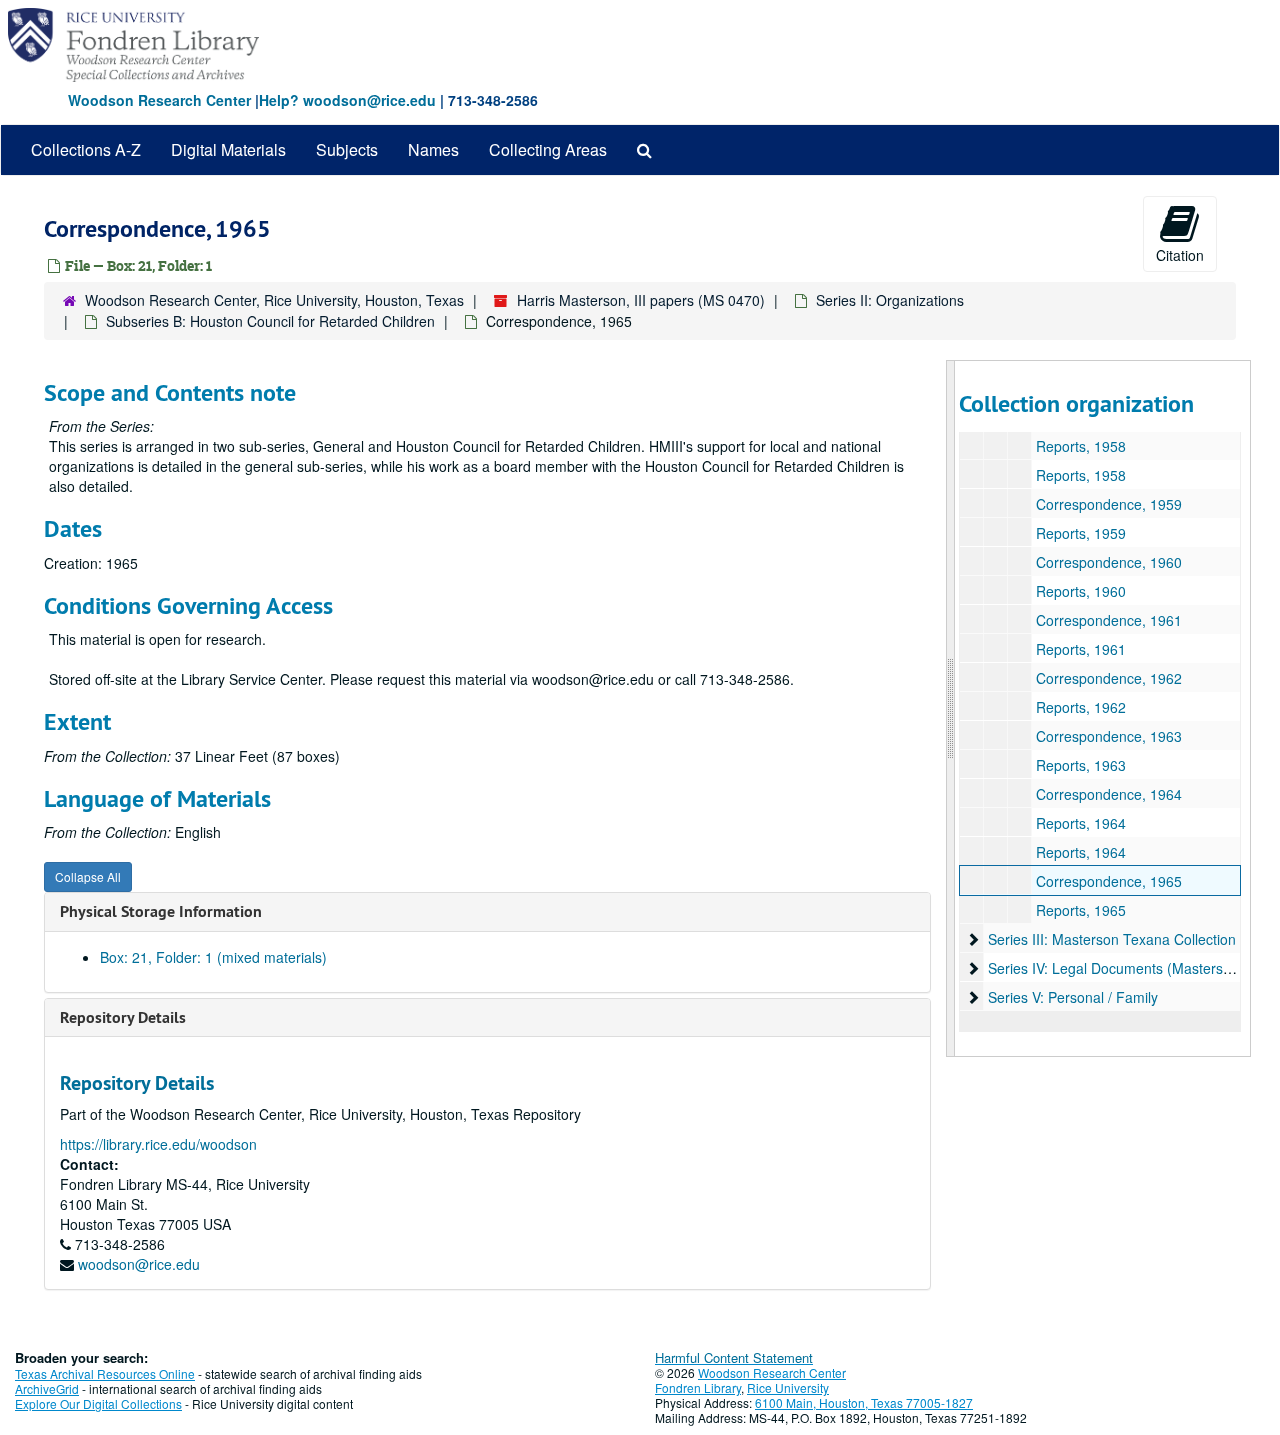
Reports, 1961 (1081, 649)
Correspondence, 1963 (1109, 736)
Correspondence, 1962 (1109, 678)
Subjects (347, 149)
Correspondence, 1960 (1109, 562)
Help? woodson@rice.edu (347, 100)
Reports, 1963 (1081, 765)
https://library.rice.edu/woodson (158, 1144)
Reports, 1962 (1081, 707)
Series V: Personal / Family (1073, 997)
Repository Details (123, 1017)
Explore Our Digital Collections (98, 1403)
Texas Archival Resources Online (105, 1373)
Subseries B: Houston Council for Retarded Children (270, 321)
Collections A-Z (86, 149)
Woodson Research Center (159, 100)
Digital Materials (228, 149)
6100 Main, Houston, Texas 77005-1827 (864, 1402)
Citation (1180, 255)
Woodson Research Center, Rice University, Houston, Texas (274, 300)
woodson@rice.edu (139, 1264)
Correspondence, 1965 (1109, 881)
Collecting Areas (548, 149)
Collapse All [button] (88, 876)
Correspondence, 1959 (1109, 504)
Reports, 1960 (1081, 591)
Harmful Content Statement (734, 1357)
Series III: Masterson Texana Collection (1112, 939)
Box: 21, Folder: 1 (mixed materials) (213, 957)
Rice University (788, 1387)
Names (433, 149)
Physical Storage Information (161, 911)
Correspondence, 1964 (1109, 794)
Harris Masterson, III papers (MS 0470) (641, 300)
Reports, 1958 (1081, 446)
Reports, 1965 (1081, 910)
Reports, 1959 (1081, 533)
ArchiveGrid (47, 1388)
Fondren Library (698, 1387)
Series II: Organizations (890, 300)
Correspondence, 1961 (1109, 620)
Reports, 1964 (1081, 823)
